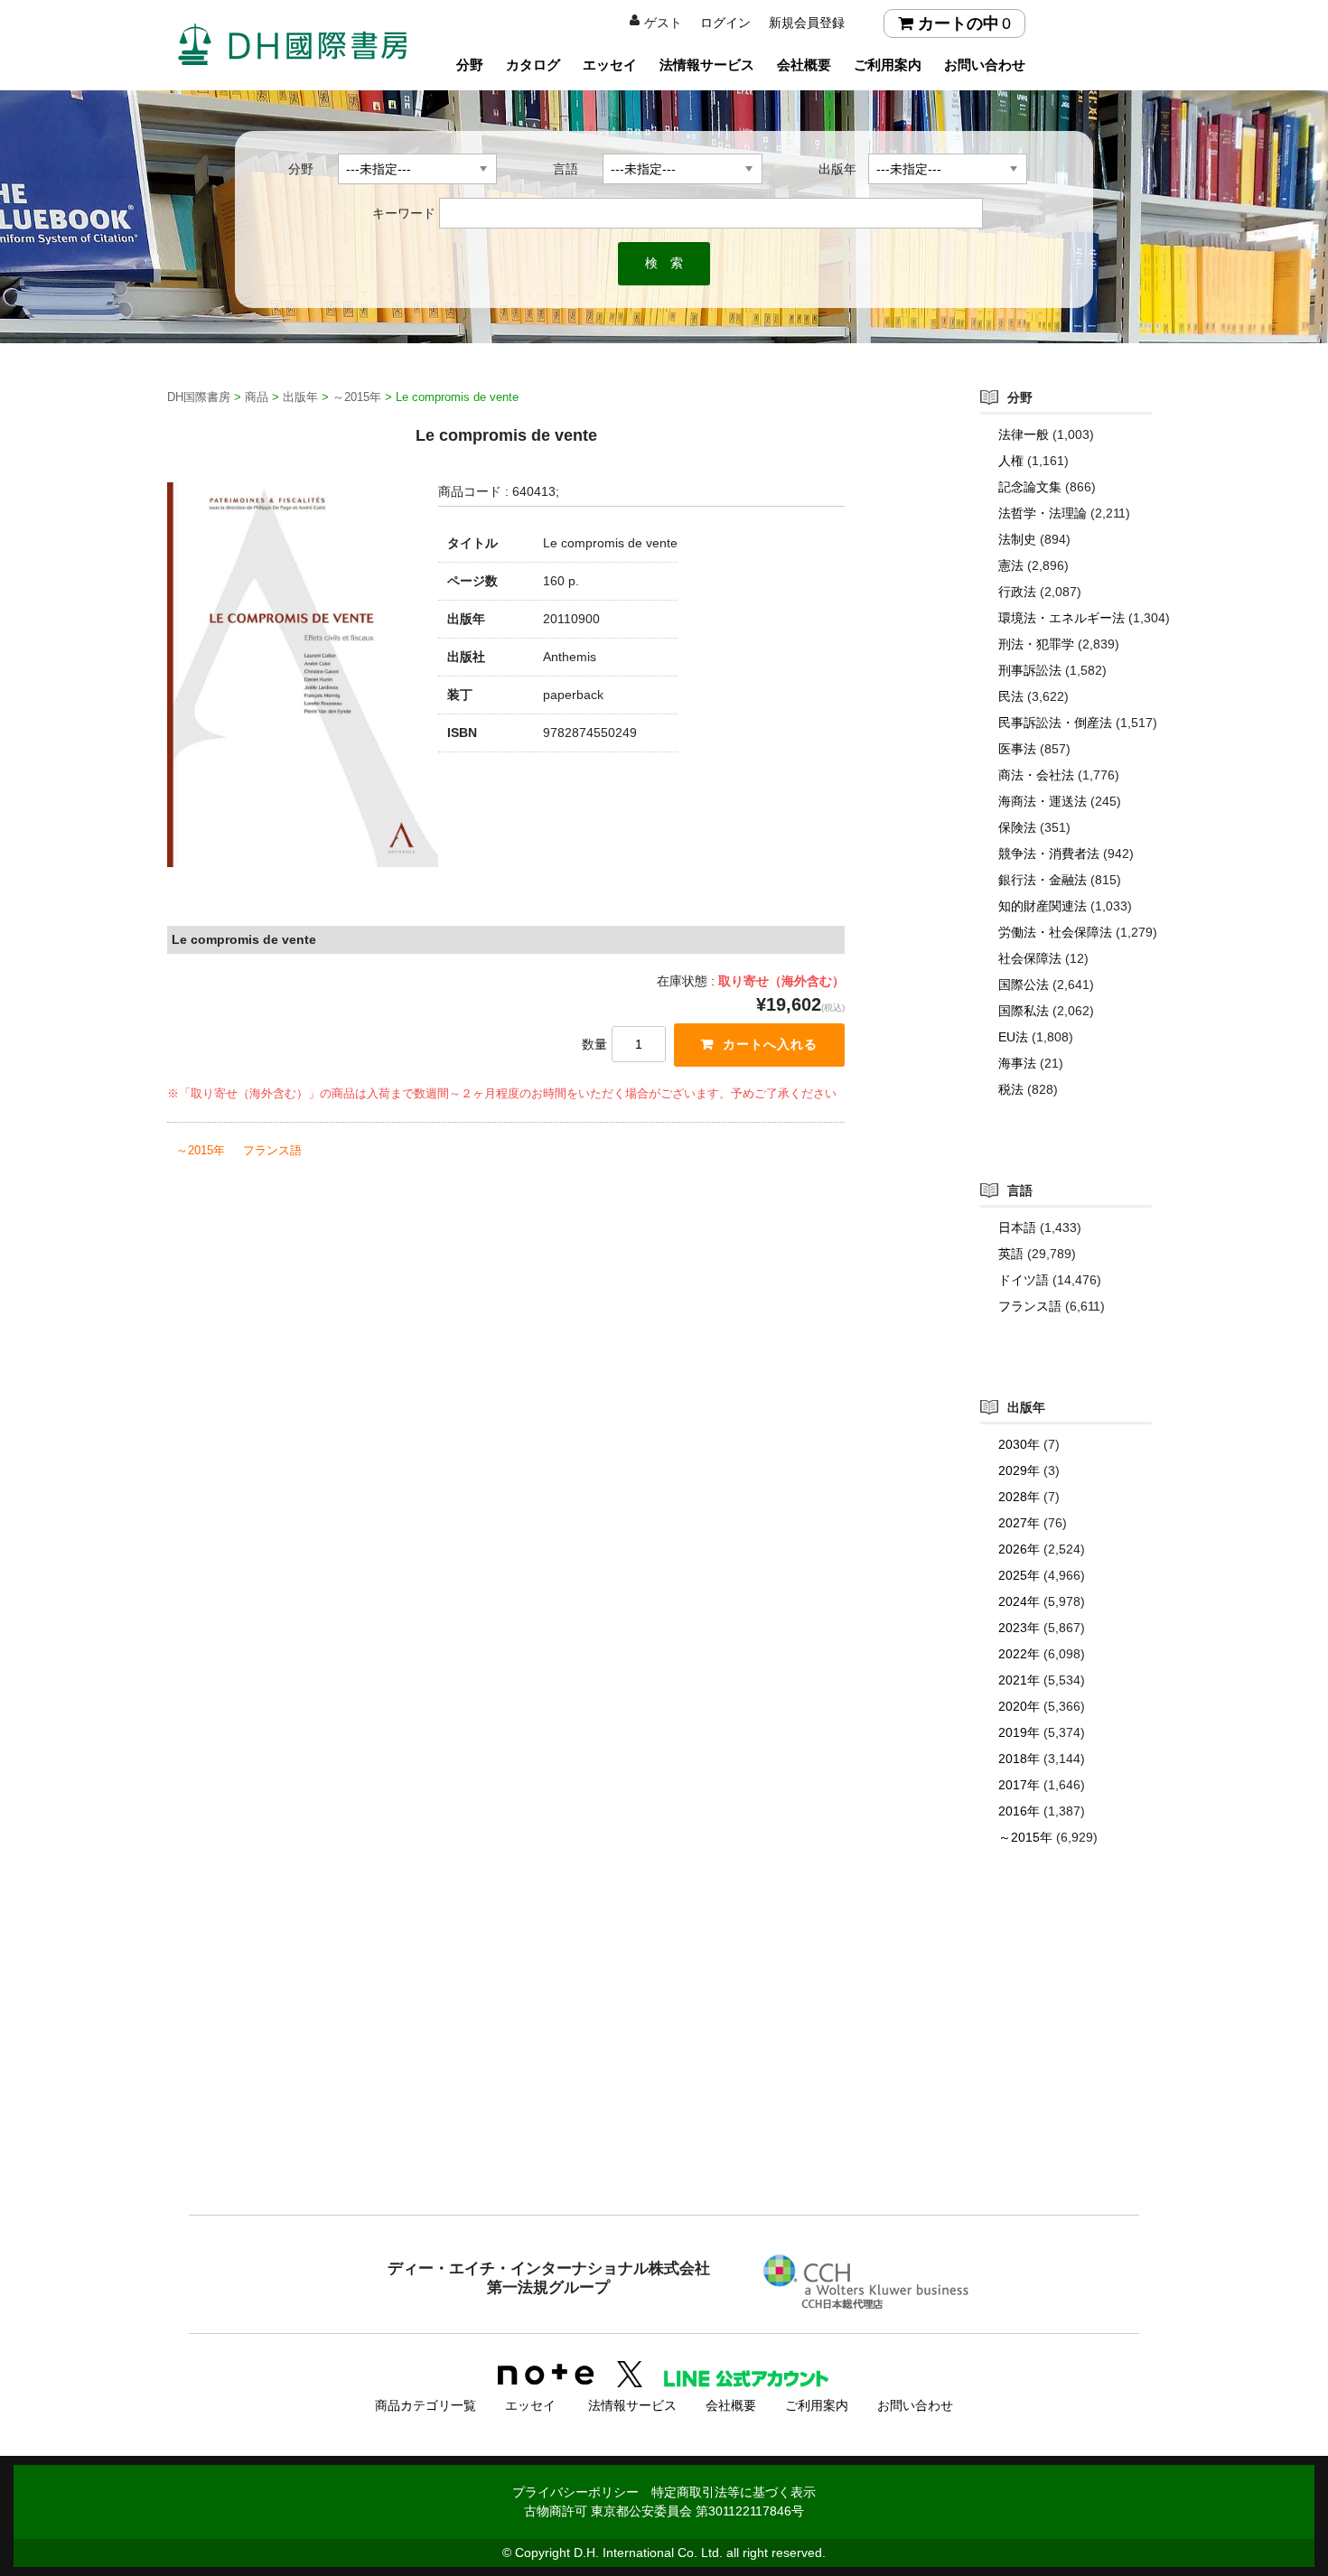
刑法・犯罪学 (1036, 644)
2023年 (1019, 1628)
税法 (1011, 1089)
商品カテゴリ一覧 (426, 2405)
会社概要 (804, 65)
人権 (1011, 461)
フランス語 (272, 1150)
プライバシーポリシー (575, 2492)
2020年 (1019, 1706)
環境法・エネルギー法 (1061, 618)
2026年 (1019, 1549)
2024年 (1019, 1601)
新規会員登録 (807, 23)
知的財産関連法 (1043, 906)
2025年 (1019, 1575)
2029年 (1019, 1470)
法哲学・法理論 (1043, 513)
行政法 (1017, 592)
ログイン (725, 23)
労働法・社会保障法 (1055, 932)
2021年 (1019, 1680)
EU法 (1013, 1037)
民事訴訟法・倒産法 (1055, 723)
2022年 (1019, 1654)
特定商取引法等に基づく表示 (734, 2492)
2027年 (1019, 1523)
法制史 (1017, 539)
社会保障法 (1030, 958)
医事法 (1017, 749)
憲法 (1011, 565)
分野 (470, 65)
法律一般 (1024, 434)
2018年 (1019, 1759)
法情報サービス (707, 65)
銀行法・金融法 (1043, 880)
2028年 (1019, 1497)
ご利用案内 (888, 65)
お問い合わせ (985, 65)
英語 (1011, 1254)
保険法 (1017, 827)
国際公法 (1024, 985)
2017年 (1019, 1785)
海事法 (1017, 1063)
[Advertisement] (664, 2067)
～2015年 (201, 1150)
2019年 (1019, 1732)
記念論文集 (1030, 487)
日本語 (1017, 1227)
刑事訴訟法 (1030, 670)
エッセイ (610, 65)
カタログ (533, 65)
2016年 (1019, 1811)
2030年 (1019, 1444)
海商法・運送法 (1043, 801)
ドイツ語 (1024, 1280)
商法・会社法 (1036, 775)
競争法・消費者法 (1049, 854)
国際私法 (1024, 1011)
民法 (1011, 696)
